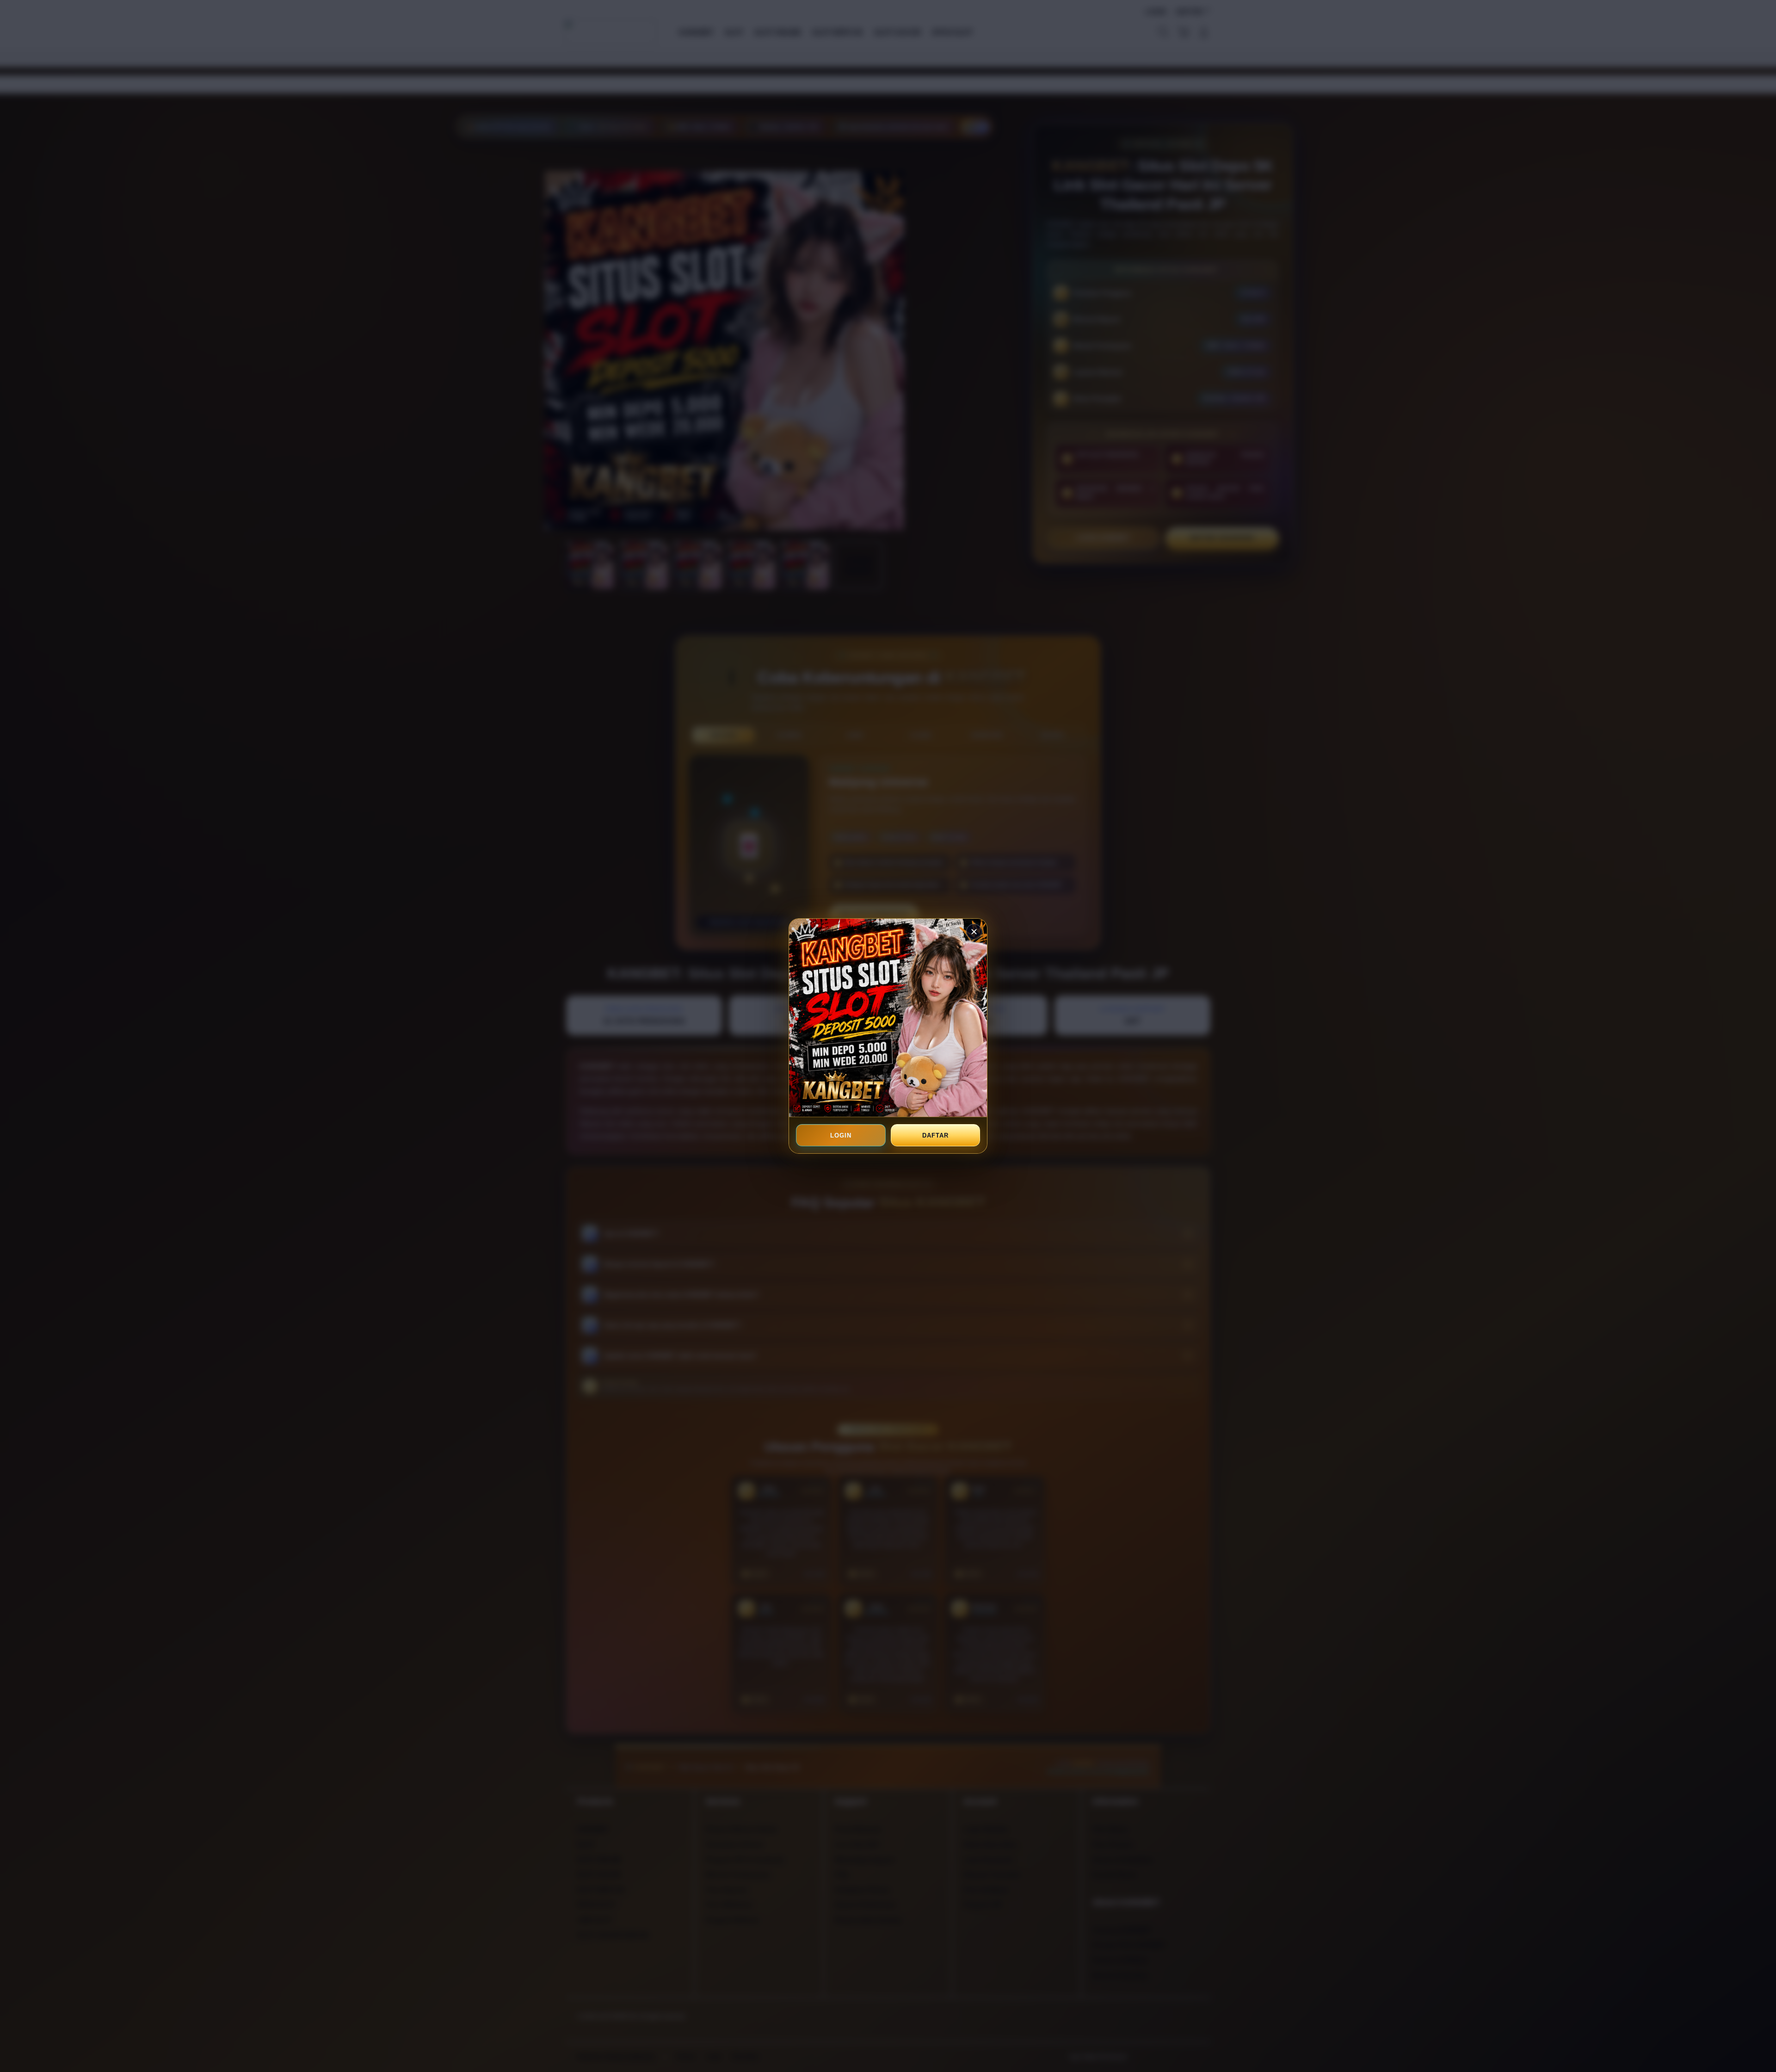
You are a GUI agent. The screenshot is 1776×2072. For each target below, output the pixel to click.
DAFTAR (935, 1135)
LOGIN (841, 1135)
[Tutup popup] (974, 932)
